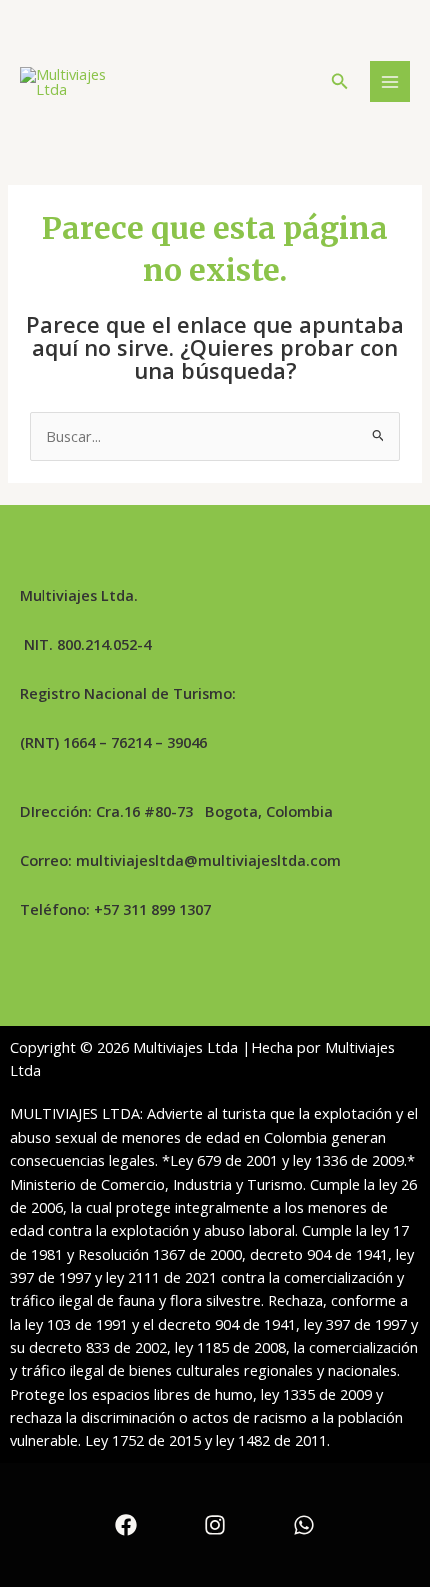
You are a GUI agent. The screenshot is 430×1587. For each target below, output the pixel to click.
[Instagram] (215, 1525)
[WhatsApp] (304, 1525)
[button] (340, 82)
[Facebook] (126, 1525)
